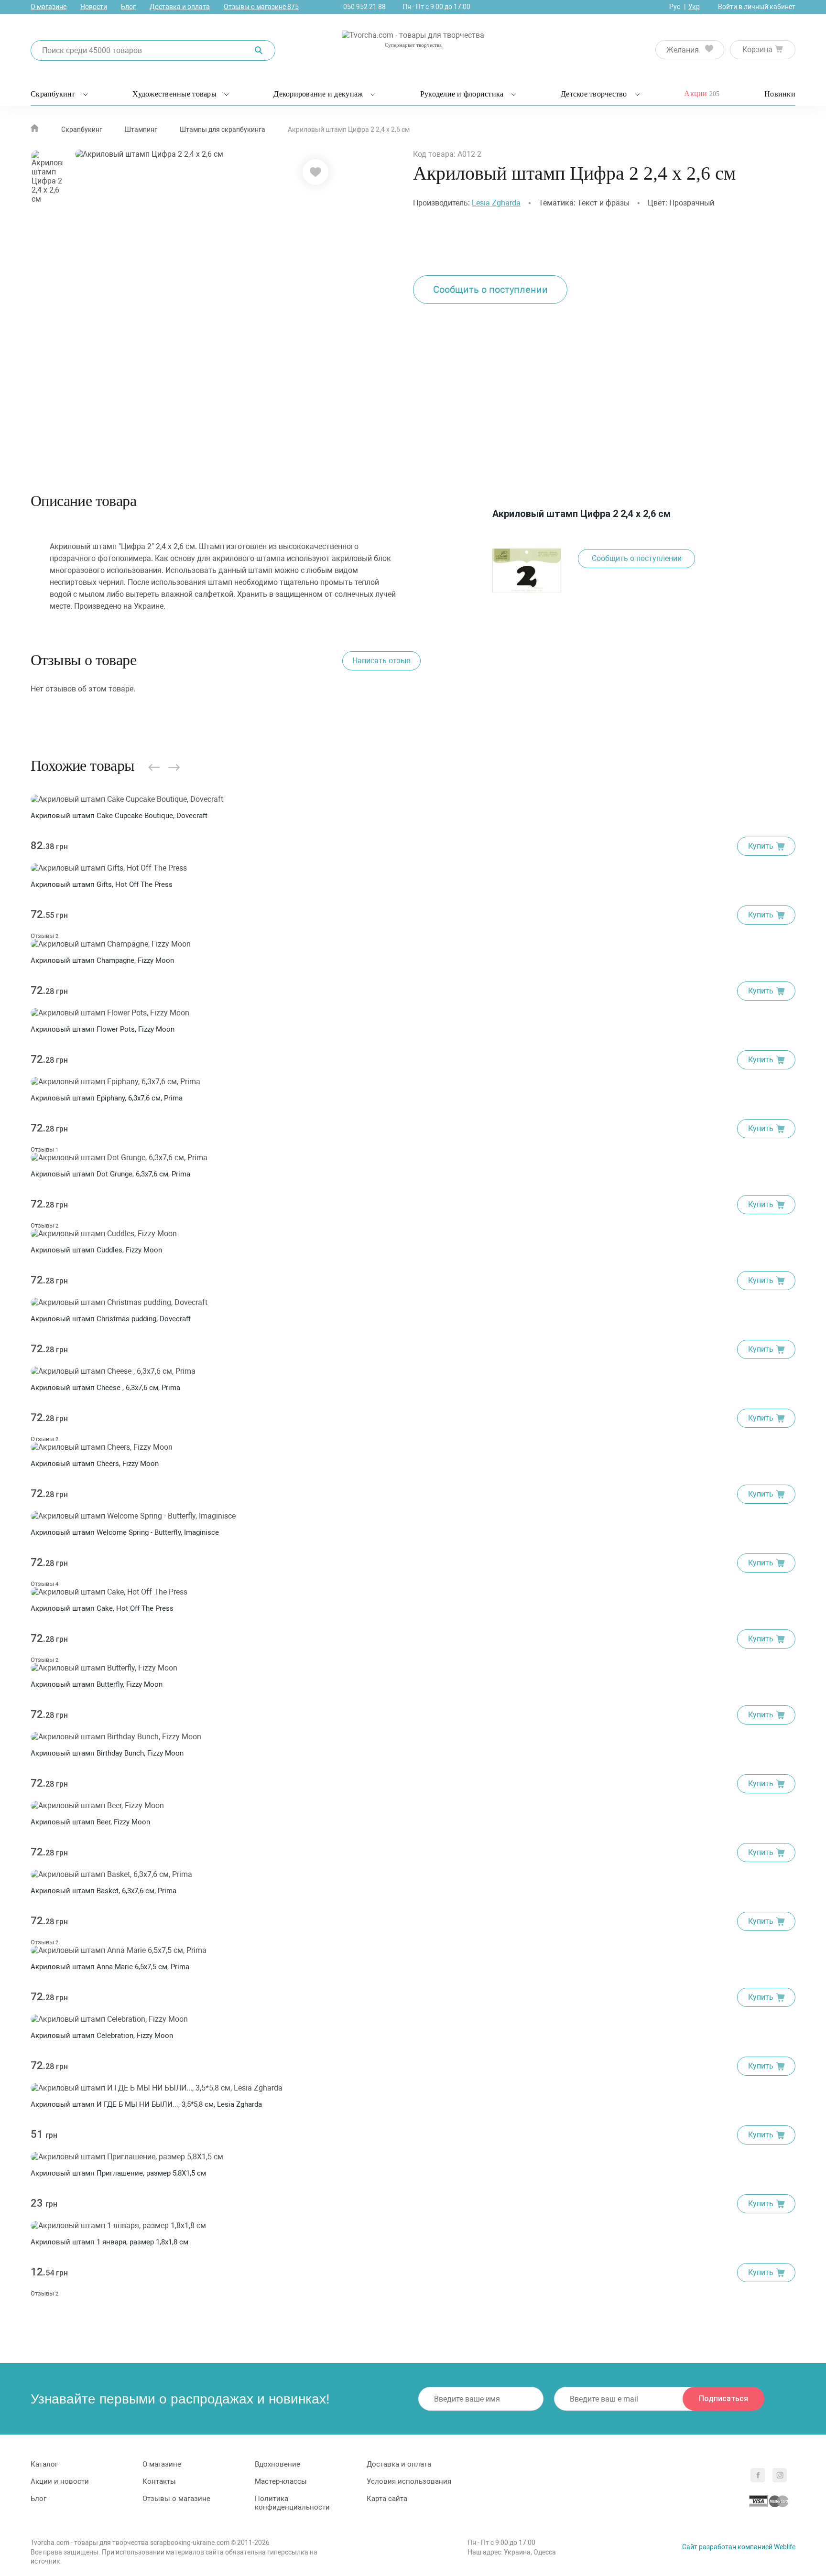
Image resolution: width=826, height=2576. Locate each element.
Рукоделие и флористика (462, 94)
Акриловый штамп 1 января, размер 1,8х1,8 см (109, 2242)
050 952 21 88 (364, 7)
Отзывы (44, 936)
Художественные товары (174, 94)
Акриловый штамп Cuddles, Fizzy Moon (96, 1250)
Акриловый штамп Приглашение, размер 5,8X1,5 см (118, 2173)
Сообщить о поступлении (490, 290)
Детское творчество (594, 94)
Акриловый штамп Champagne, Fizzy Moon (102, 960)
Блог (128, 7)
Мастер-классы (281, 2481)
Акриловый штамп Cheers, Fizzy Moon (95, 1464)
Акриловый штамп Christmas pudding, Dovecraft (111, 1319)
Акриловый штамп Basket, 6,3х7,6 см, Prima (103, 1891)
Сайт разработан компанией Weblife (739, 2547)
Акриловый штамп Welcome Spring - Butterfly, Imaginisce (125, 1532)
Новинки (780, 94)
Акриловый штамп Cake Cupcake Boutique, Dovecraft (119, 816)
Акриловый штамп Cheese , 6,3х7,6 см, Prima (105, 1388)
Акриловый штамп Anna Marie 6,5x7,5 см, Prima (110, 1967)
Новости (94, 7)
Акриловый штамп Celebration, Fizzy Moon (102, 2036)
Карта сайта (387, 2499)
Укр (694, 7)
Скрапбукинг (53, 94)
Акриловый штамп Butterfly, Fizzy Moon (97, 1684)
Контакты (159, 2481)
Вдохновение (277, 2464)
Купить (761, 846)
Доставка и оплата (180, 7)
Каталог (44, 2464)
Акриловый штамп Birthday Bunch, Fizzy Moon (107, 1753)
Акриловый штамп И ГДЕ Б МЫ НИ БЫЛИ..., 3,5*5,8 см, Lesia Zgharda (146, 2104)
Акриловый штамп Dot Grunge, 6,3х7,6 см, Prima (110, 1174)
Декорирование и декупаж (318, 94)
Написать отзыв (381, 661)
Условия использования (409, 2481)
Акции (702, 93)
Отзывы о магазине (261, 7)
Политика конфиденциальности (292, 2503)
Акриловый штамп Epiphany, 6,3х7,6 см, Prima (107, 1098)
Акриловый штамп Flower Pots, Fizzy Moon (103, 1029)
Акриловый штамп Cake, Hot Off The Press (102, 1608)
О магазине (49, 7)
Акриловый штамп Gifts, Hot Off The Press (102, 884)
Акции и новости (60, 2481)
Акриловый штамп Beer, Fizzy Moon (90, 1822)
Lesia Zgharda (496, 203)
